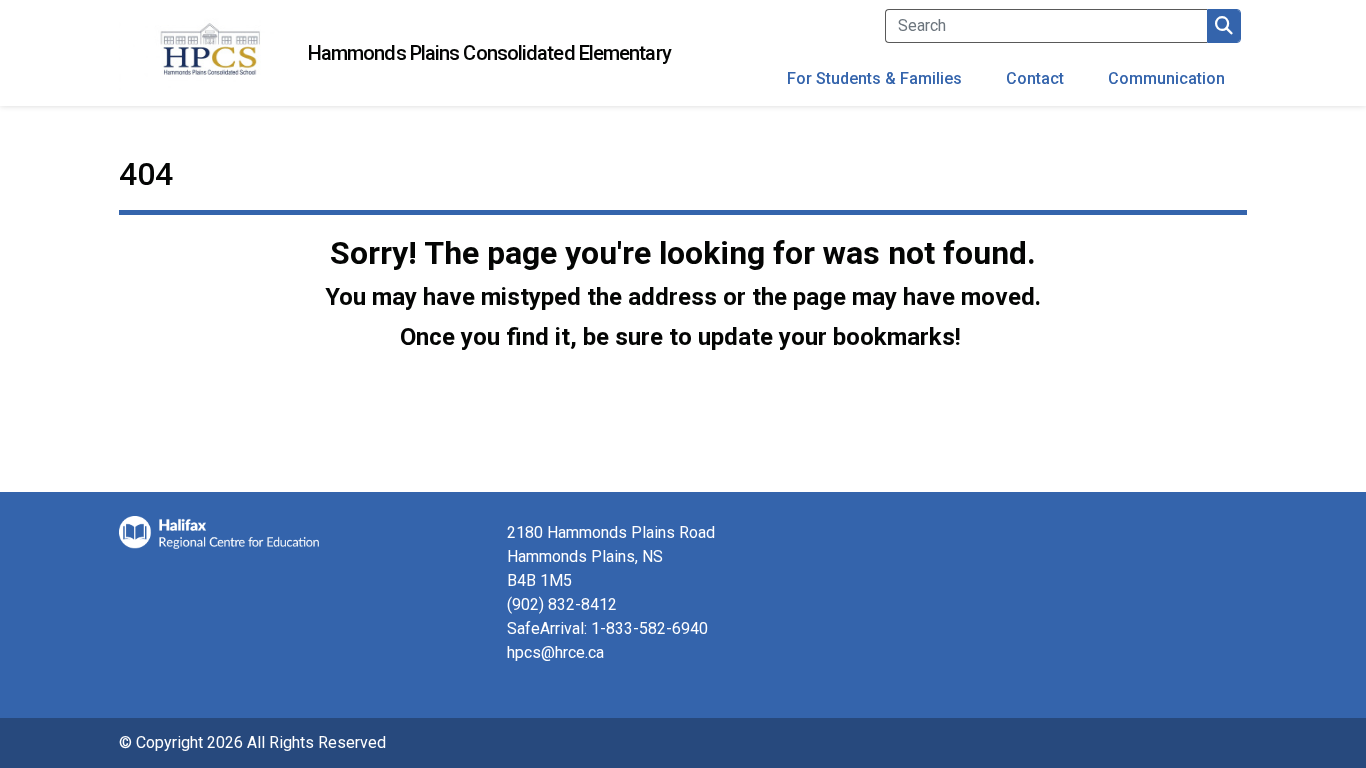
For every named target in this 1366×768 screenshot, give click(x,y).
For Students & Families (874, 78)
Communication (1166, 78)
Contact (1035, 78)
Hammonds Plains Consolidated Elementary (489, 53)
